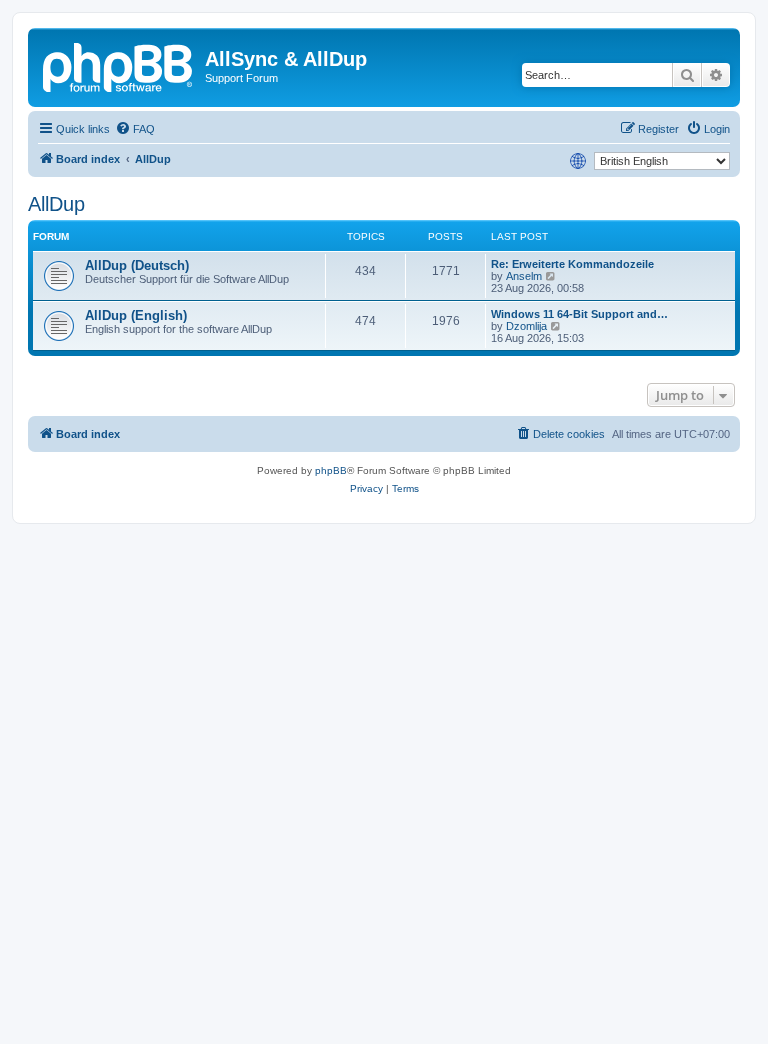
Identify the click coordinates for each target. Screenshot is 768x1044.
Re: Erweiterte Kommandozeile (572, 264)
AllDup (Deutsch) (137, 265)
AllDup (56, 204)
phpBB (331, 470)
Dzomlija (526, 326)
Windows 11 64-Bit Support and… (579, 314)
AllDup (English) (136, 315)
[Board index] (119, 65)
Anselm (524, 276)
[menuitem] (135, 129)
